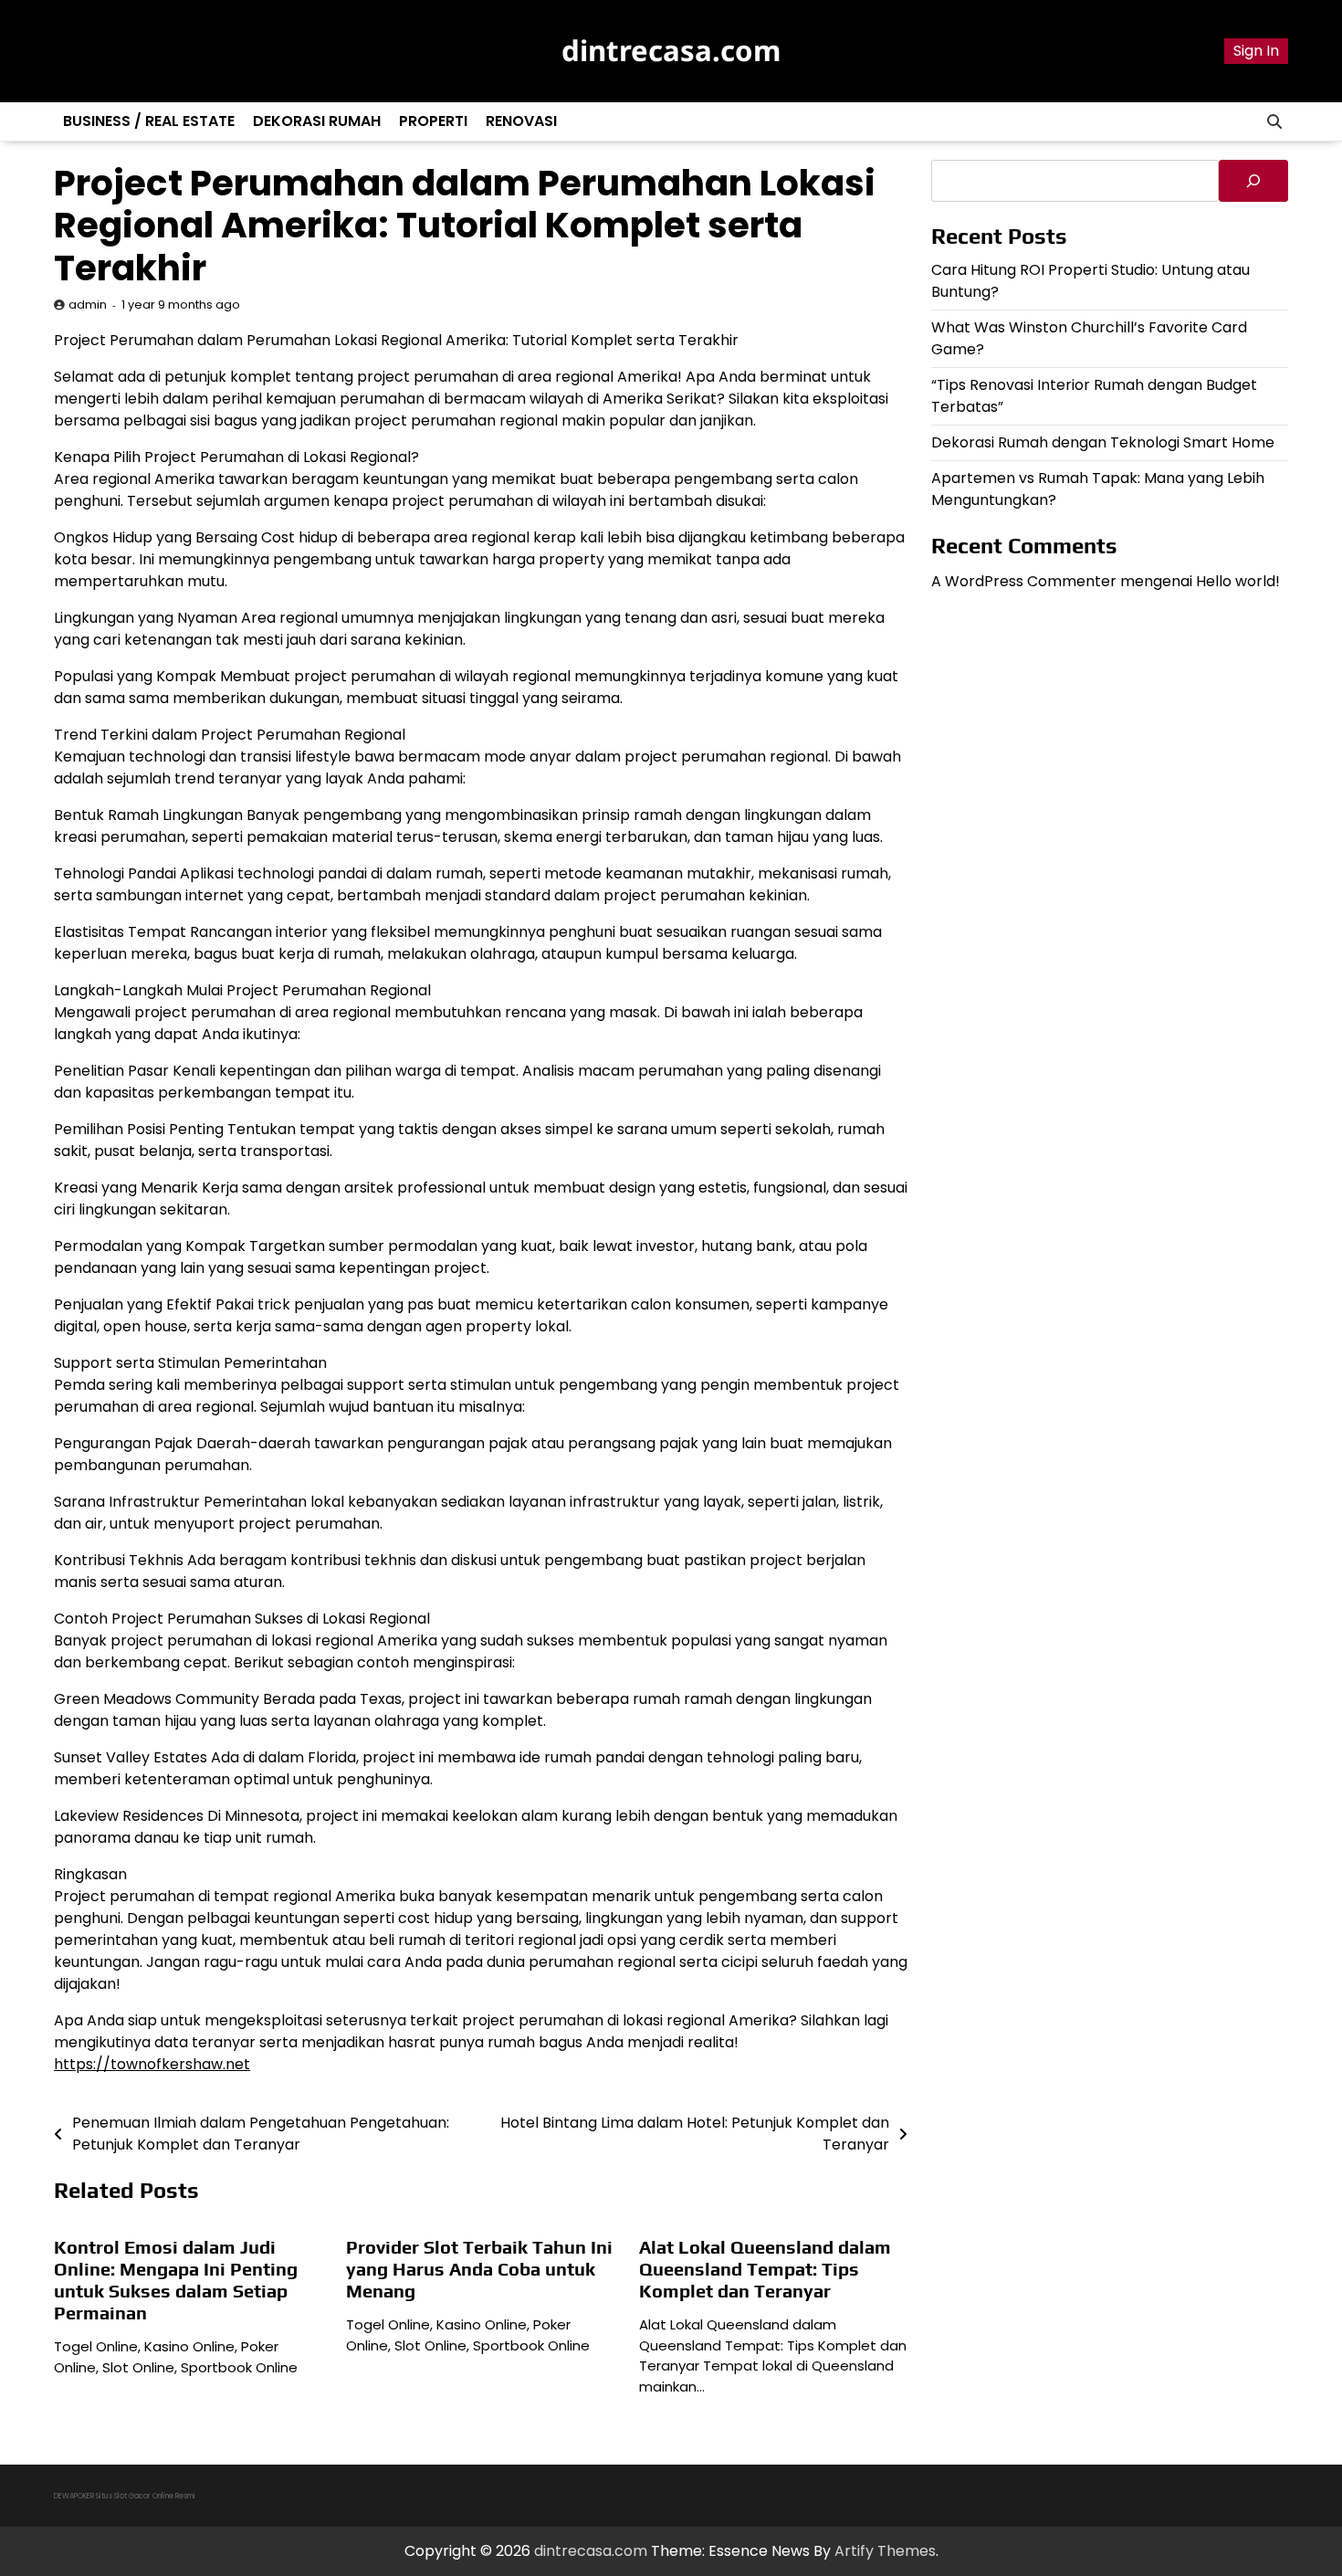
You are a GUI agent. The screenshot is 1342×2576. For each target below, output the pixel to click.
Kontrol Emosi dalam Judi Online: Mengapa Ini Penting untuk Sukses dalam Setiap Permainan (176, 2280)
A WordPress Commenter (1024, 580)
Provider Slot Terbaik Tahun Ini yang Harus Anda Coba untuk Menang (479, 2269)
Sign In (1256, 51)
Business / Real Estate (149, 121)
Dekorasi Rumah (317, 121)
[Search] (1274, 121)
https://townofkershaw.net (152, 2064)
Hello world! (1238, 580)
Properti (433, 121)
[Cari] (1253, 181)
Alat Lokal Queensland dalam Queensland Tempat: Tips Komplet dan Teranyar (765, 2269)
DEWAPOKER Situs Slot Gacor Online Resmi (125, 2496)
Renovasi (521, 121)
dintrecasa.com (671, 50)
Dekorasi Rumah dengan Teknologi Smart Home (1103, 442)
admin (88, 305)
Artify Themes (885, 2551)
